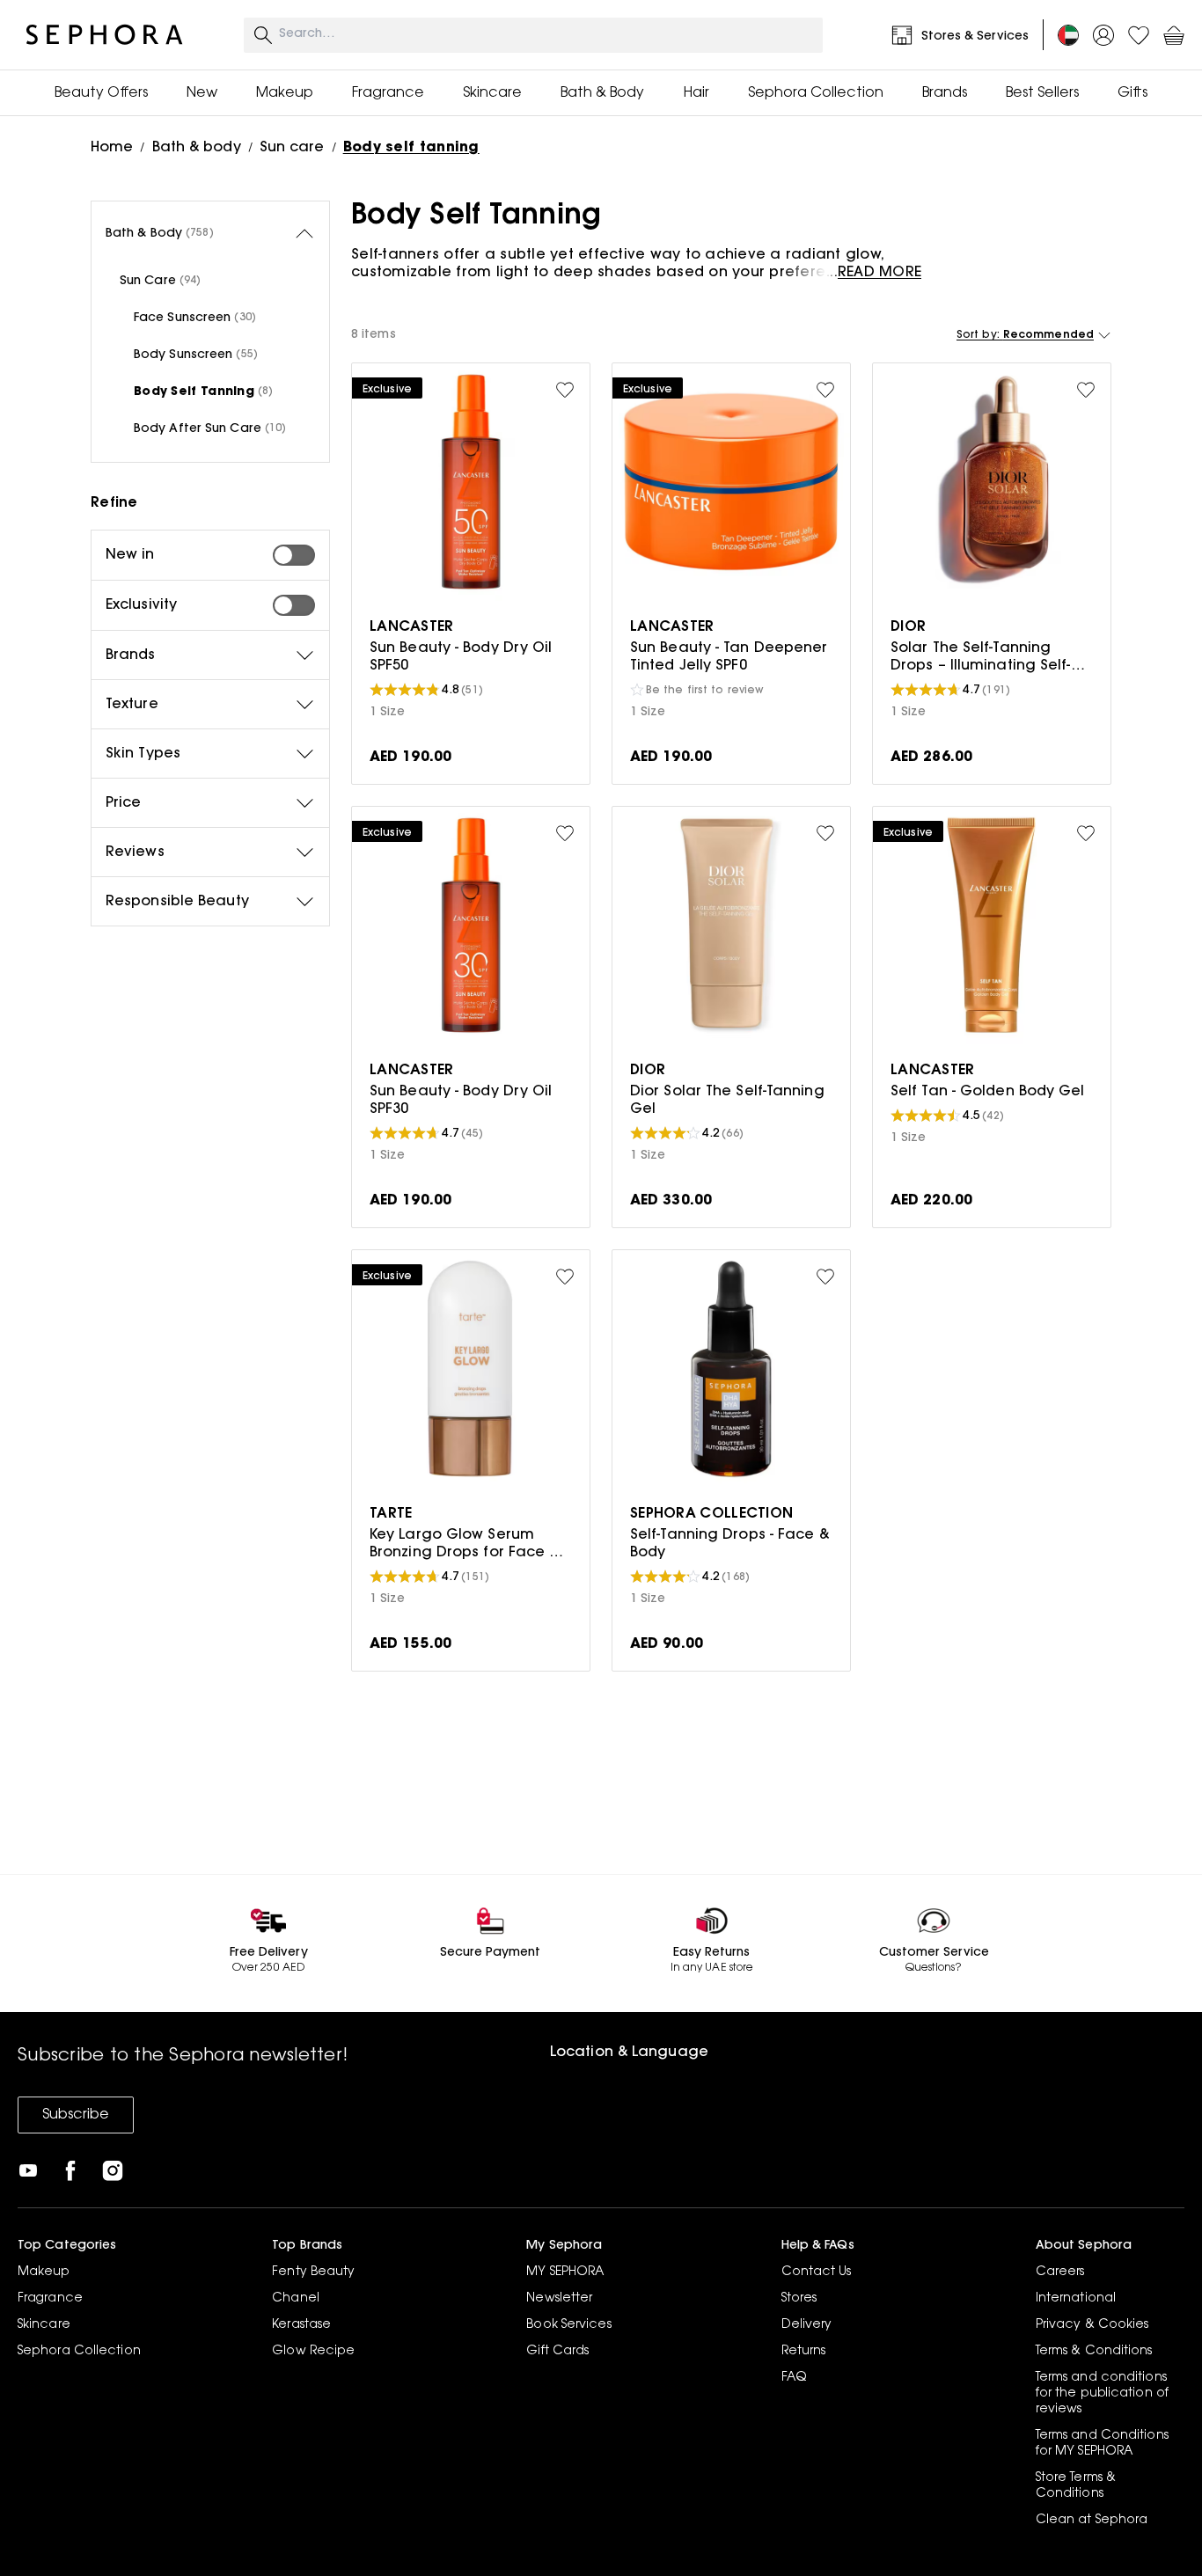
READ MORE (880, 273)
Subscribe (76, 2115)
